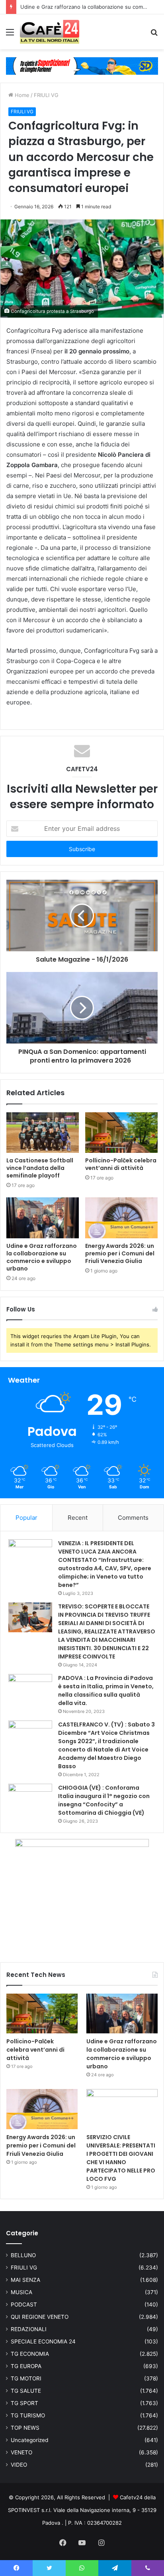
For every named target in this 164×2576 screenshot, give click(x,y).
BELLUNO (23, 2255)
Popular (26, 1518)
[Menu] (10, 35)
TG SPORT (24, 2403)
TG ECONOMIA (30, 2354)
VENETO (21, 2452)
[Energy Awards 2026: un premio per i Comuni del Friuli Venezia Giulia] (121, 1218)
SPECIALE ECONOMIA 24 (43, 2341)
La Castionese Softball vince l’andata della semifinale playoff (40, 1168)
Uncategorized (29, 2440)
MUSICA (21, 2292)
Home (21, 95)
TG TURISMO (28, 2415)
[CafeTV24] (50, 32)
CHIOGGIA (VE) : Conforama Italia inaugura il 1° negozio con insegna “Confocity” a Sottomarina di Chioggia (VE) (104, 1800)
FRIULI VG (46, 95)
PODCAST (24, 2304)
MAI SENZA (25, 2280)
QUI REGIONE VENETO (40, 2317)
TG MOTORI (26, 2378)
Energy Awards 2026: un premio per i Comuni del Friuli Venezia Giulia (120, 1253)
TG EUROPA (26, 2366)
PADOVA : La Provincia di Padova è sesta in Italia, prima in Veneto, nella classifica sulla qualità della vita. (106, 1690)
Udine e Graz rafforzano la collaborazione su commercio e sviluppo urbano (42, 1257)
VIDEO (19, 2465)
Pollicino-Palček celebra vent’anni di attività (121, 1164)
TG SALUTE (26, 2391)
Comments (133, 1518)
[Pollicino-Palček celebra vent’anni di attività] (121, 1133)
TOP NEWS (25, 2428)
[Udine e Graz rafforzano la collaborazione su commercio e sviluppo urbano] (43, 1218)
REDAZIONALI (29, 2329)
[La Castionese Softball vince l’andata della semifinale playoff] (43, 1133)
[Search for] (154, 35)
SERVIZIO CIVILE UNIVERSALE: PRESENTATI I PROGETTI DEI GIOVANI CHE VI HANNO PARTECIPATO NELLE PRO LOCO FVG (121, 2158)
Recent (78, 1518)
